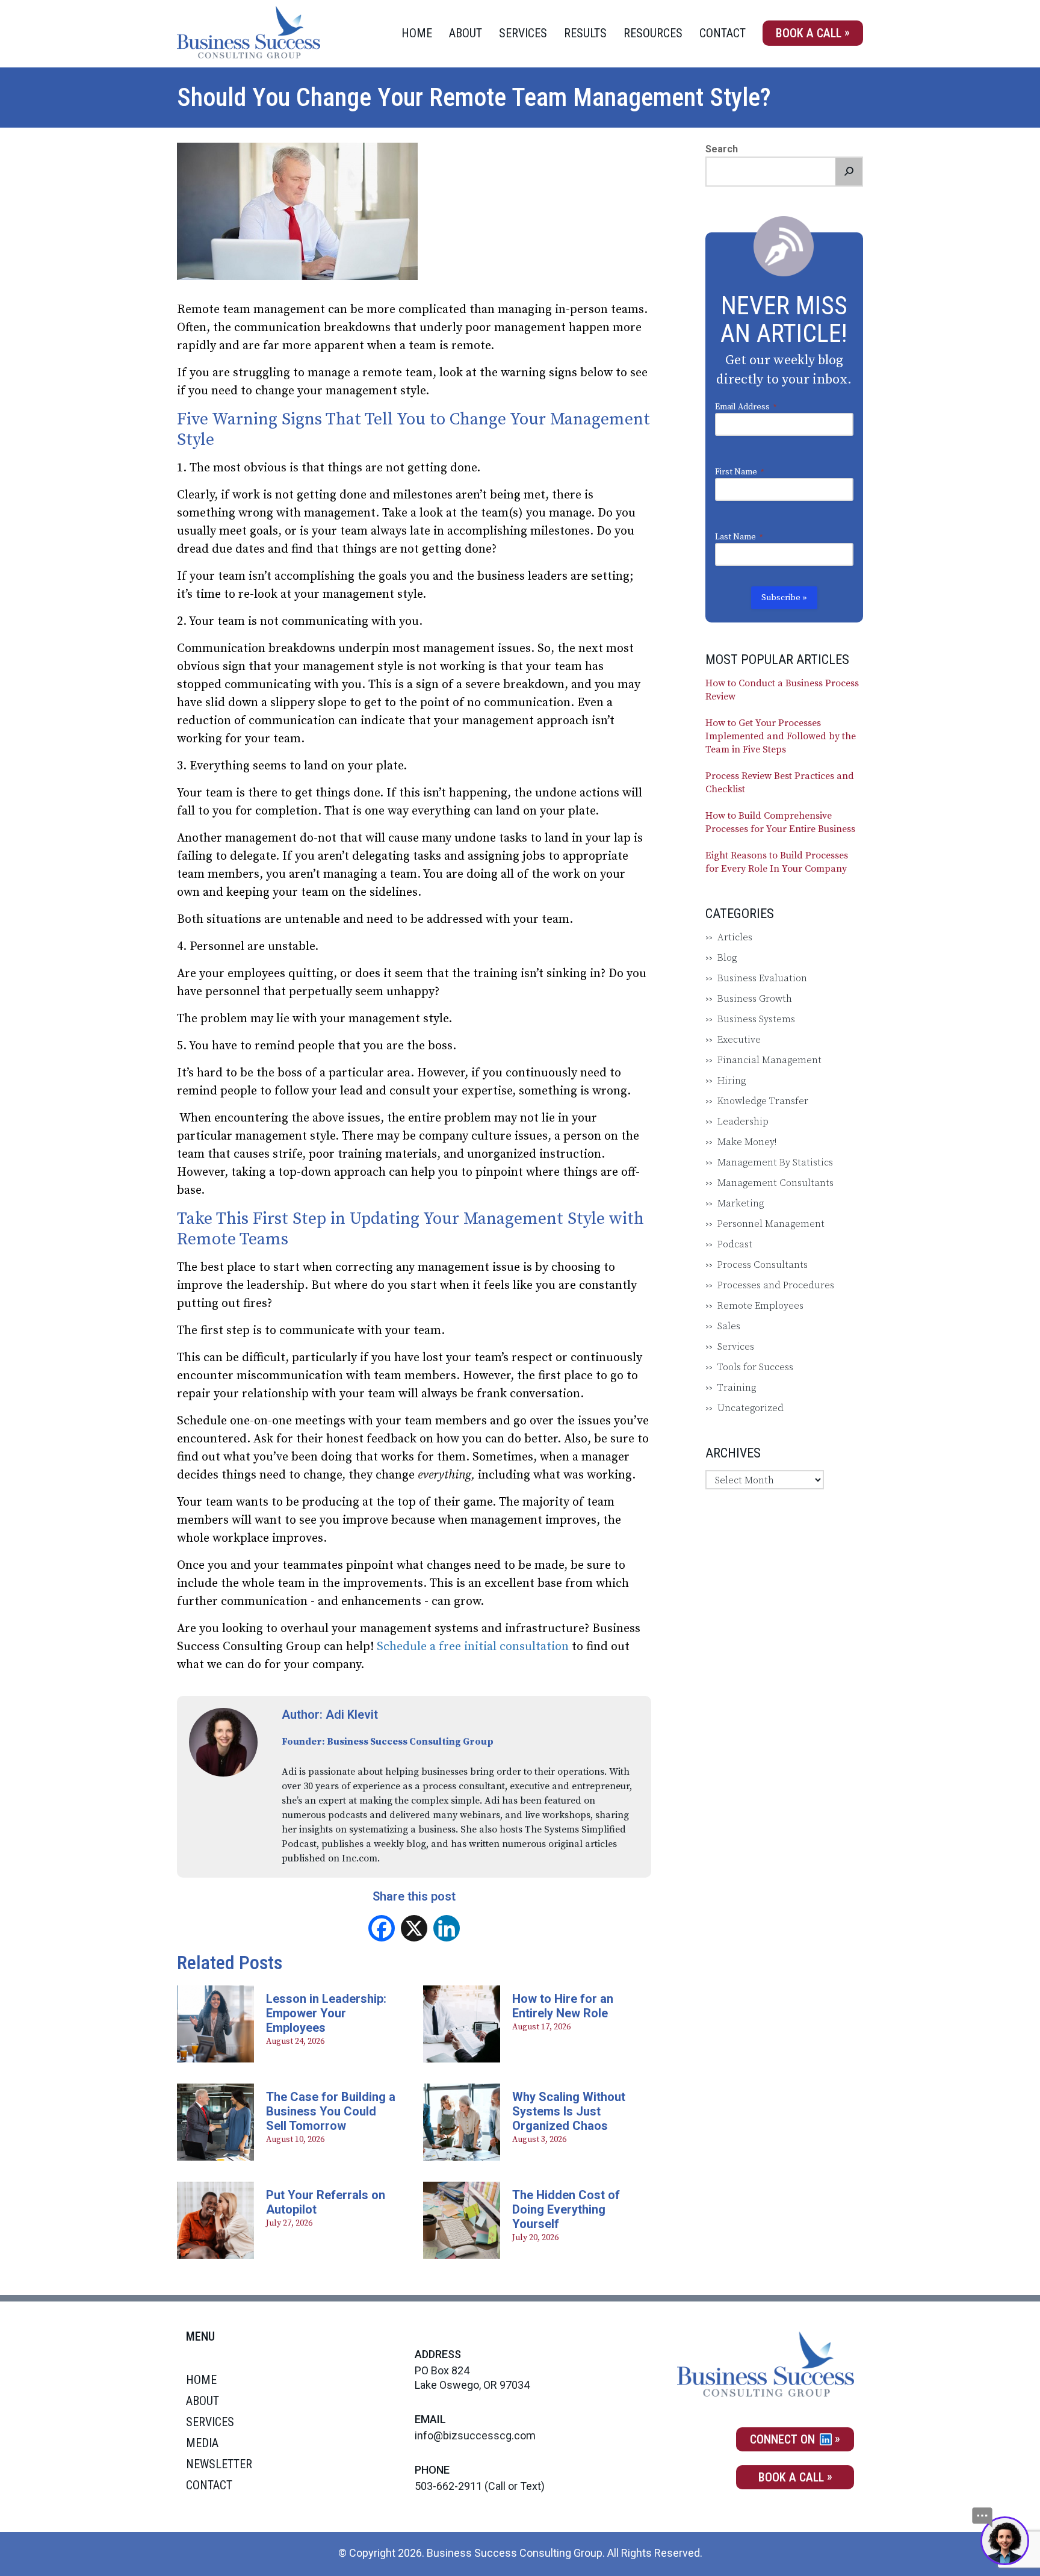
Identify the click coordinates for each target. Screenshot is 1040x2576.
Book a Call (809, 33)
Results (585, 33)
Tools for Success (755, 1367)
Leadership (743, 1122)
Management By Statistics (775, 1162)
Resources (653, 33)
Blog (727, 958)
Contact (723, 33)
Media (202, 2443)
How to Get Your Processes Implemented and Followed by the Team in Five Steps (781, 736)
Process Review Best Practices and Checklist (780, 783)
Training (737, 1388)
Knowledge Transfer (763, 1101)
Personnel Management (771, 1224)
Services (523, 33)
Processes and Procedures (776, 1285)
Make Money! (747, 1142)
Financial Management (769, 1060)
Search (722, 149)
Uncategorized (751, 1408)
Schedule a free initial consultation (473, 1647)
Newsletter (219, 2464)
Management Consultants (775, 1183)
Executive (739, 1040)
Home (417, 33)
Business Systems (756, 1019)
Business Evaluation (762, 978)
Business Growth (755, 999)
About (466, 33)
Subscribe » (784, 598)
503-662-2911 (448, 2486)
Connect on (784, 2439)
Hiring (732, 1081)
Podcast (735, 1244)
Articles (735, 937)
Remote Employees (760, 1306)
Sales (729, 1326)
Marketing (741, 1203)
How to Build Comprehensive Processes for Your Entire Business (780, 822)
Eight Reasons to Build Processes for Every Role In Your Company (777, 862)
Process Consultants (763, 1265)
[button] (849, 172)
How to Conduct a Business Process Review (782, 690)
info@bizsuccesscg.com (475, 2435)
